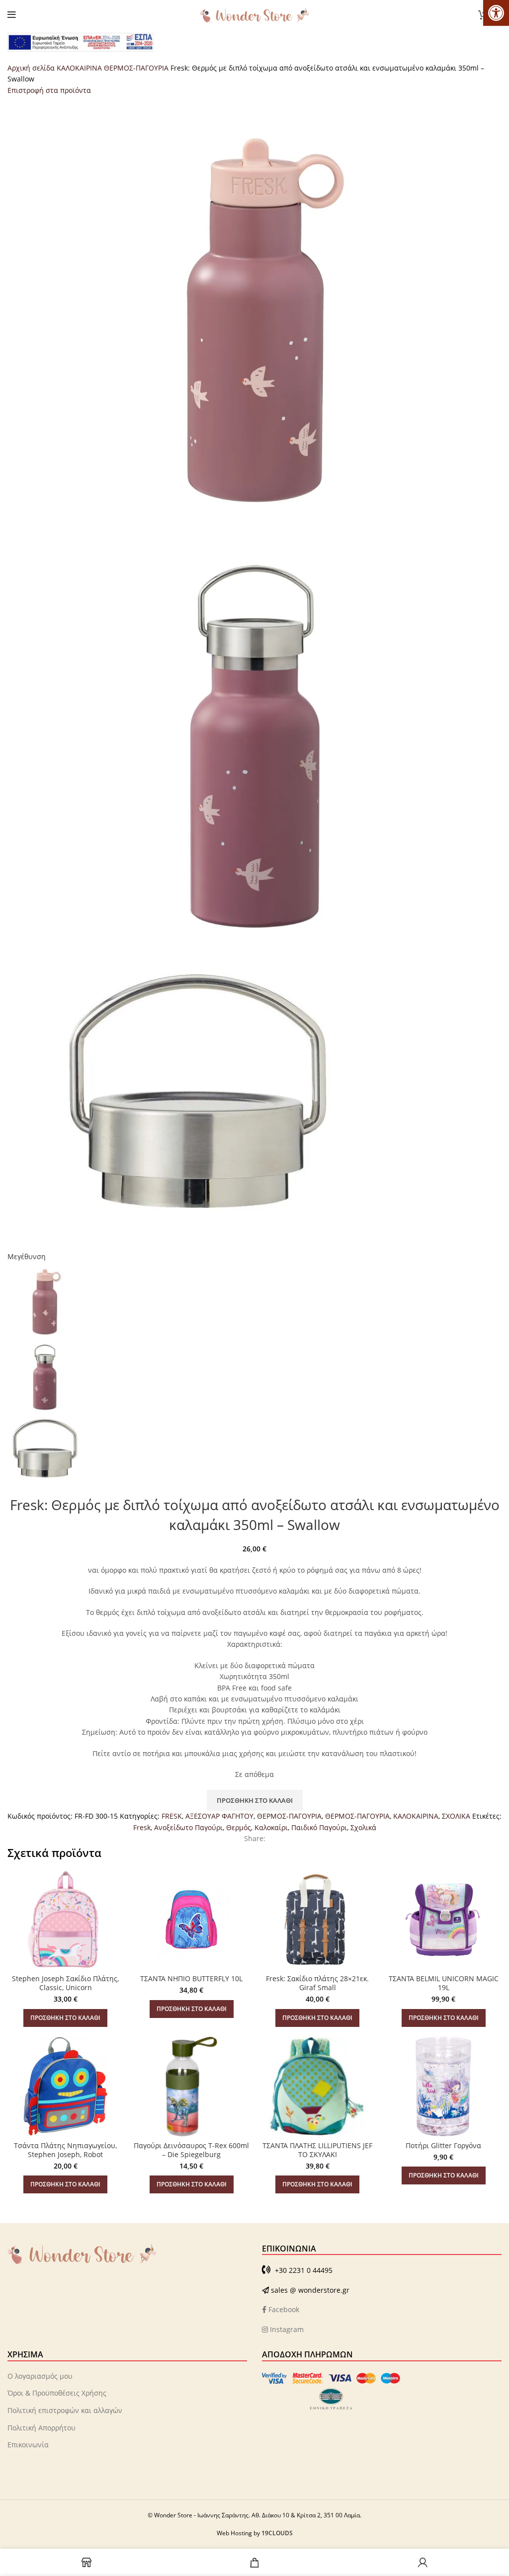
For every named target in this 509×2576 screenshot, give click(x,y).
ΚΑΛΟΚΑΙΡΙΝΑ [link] (80, 68)
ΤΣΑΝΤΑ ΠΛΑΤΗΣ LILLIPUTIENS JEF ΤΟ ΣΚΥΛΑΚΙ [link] (317, 2150)
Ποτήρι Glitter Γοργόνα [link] (443, 2145)
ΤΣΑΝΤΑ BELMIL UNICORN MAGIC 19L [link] (444, 1983)
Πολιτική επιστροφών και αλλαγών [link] (65, 2410)
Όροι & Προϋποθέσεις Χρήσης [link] (57, 2393)
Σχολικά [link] (363, 1827)
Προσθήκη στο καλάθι (255, 1800)
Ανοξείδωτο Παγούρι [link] (188, 1827)
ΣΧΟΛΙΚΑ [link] (456, 1816)
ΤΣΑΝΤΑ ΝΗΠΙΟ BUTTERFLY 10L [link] (191, 1978)
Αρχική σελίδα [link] (32, 68)
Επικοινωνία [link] (28, 2445)
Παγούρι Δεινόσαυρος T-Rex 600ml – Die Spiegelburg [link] (191, 2150)
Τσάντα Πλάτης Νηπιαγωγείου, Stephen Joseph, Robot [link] (65, 2150)
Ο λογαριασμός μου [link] (40, 2376)
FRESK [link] (172, 1816)
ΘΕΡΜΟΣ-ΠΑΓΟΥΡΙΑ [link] (137, 68)
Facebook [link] (283, 2309)
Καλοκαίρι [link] (271, 1827)
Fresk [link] (142, 1827)
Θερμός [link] (239, 1827)
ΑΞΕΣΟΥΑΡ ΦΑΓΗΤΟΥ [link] (219, 1816)
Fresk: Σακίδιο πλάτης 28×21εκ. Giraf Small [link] (317, 1983)
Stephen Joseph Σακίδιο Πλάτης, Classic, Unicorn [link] (65, 1983)
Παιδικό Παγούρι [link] (319, 1827)
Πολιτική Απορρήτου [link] (42, 2428)
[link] (496, 13)
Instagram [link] (286, 2329)
